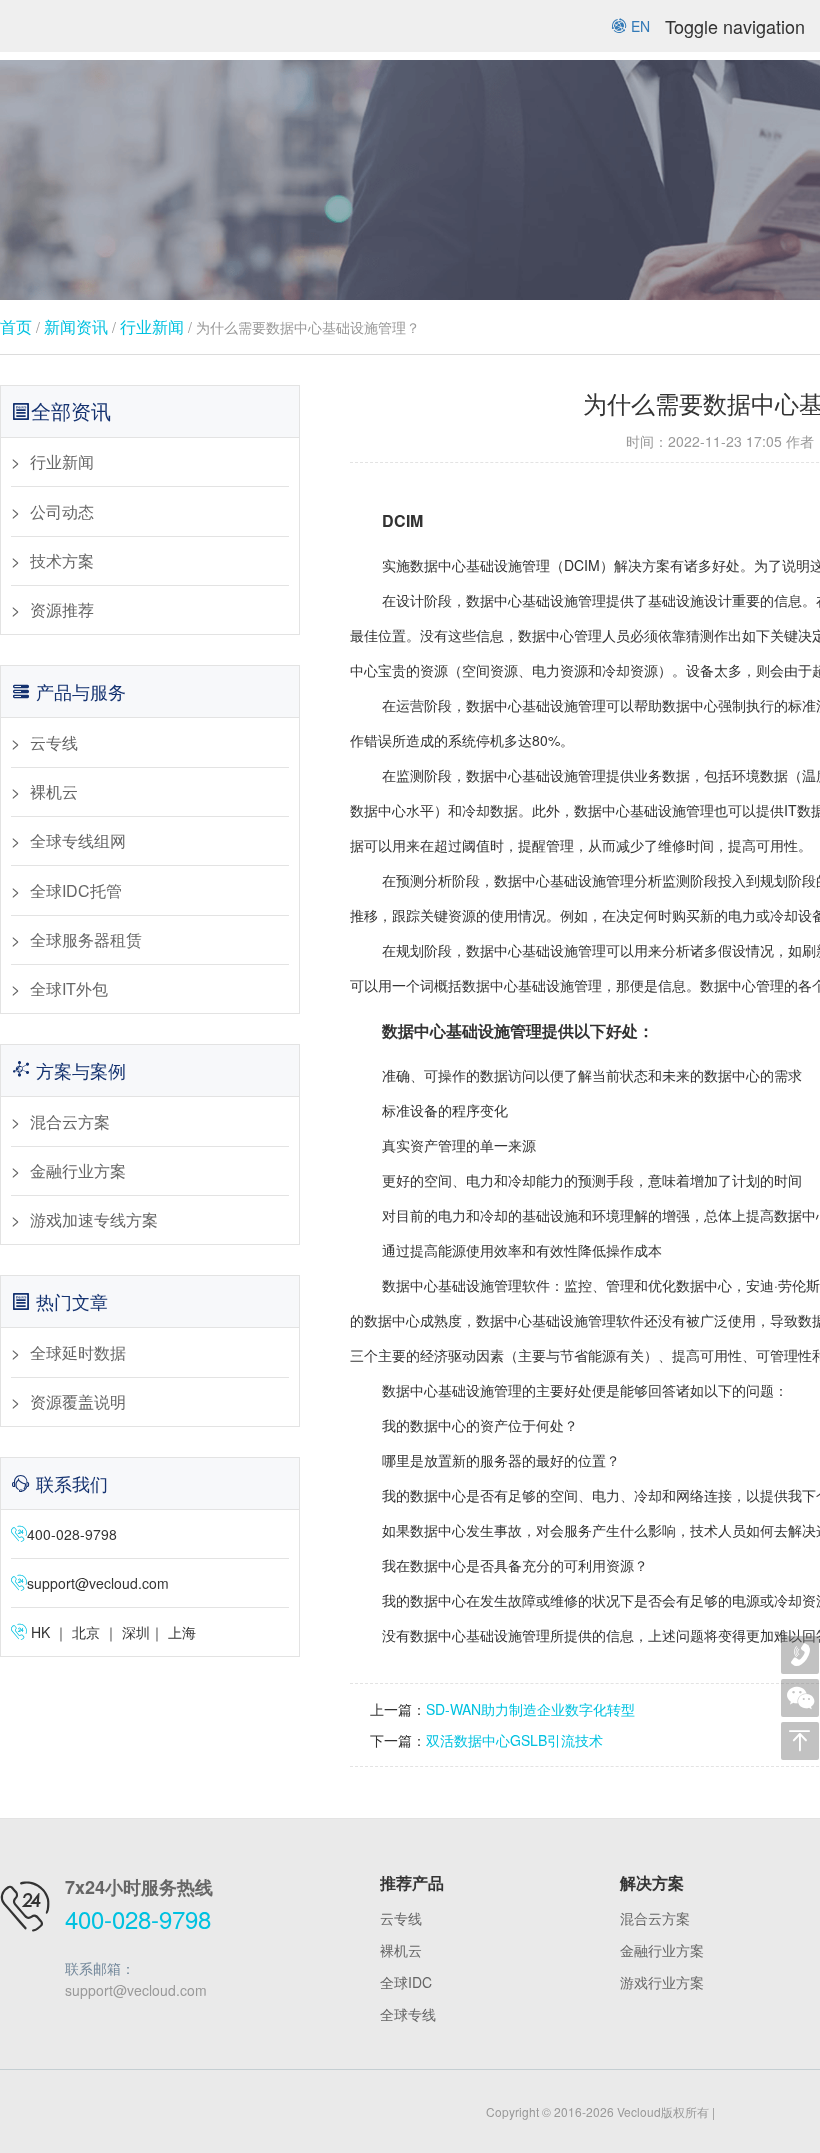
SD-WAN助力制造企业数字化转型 (530, 1709)
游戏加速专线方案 (94, 1219)
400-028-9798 (138, 1918)
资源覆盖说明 (78, 1401)
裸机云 (54, 791)
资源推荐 (62, 609)
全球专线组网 (78, 840)
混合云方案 (70, 1121)
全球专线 (408, 2014)
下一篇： (398, 1740)
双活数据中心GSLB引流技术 (514, 1740)
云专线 (54, 742)
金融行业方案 (78, 1170)
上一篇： (398, 1709)
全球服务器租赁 (86, 939)
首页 (16, 326)
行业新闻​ (152, 326)
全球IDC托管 (76, 890)
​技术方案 (62, 560)
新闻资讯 (76, 326)
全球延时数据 (78, 1352)
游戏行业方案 (662, 1982)
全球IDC (406, 1982)
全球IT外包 (69, 988)
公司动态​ (62, 511)
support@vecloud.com (98, 1583)
